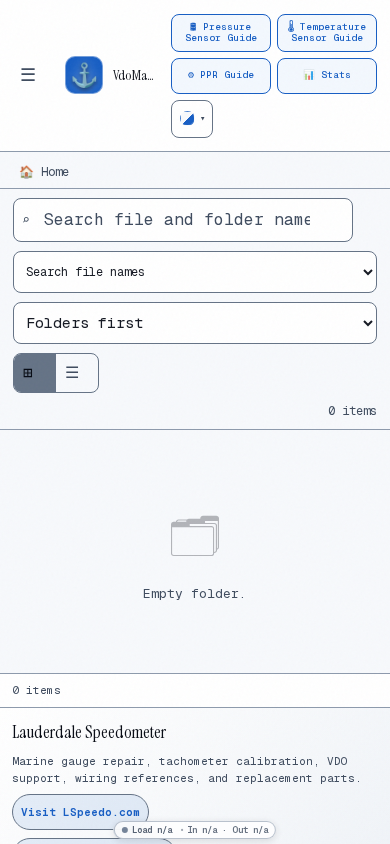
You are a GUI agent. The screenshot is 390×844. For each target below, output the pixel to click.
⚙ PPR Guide (221, 74)
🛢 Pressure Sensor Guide (221, 32)
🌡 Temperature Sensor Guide (327, 32)
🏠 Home (44, 172)
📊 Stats (327, 74)
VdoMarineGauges (135, 75)
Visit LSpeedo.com (80, 812)
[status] (195, 830)
